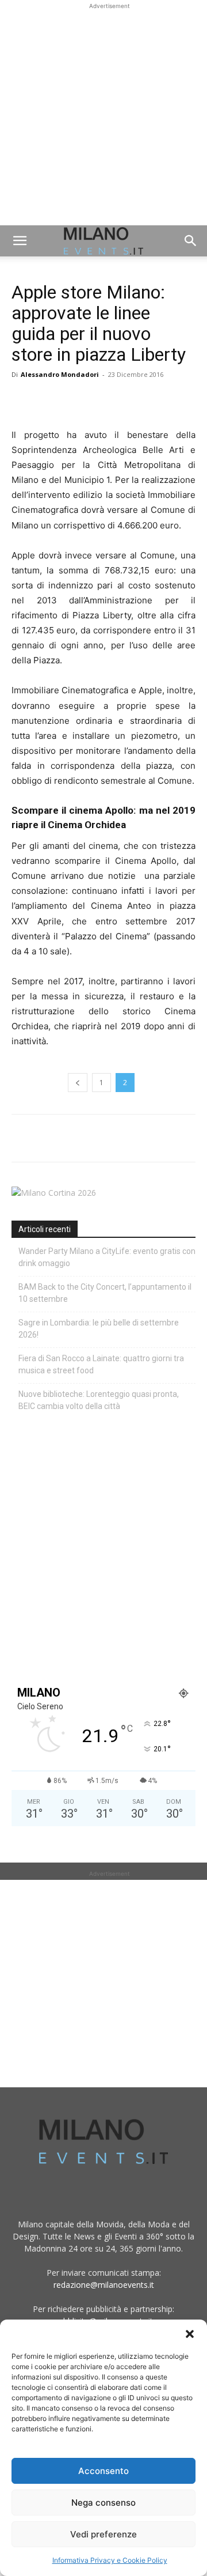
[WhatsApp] (76, 401)
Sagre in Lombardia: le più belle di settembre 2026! (99, 1329)
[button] (190, 2334)
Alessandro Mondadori (60, 374)
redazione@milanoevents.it (104, 2285)
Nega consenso (103, 2503)
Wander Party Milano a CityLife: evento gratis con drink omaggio (107, 1257)
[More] (156, 401)
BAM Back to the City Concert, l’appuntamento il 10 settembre (105, 1293)
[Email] (129, 401)
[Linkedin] (102, 401)
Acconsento (103, 2471)
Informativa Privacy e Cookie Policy (110, 2560)
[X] (49, 401)
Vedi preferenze (103, 2534)
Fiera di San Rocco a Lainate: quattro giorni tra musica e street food (101, 1364)
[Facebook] (23, 401)
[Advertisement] (103, 116)
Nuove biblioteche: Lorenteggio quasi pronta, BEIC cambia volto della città (99, 1400)
